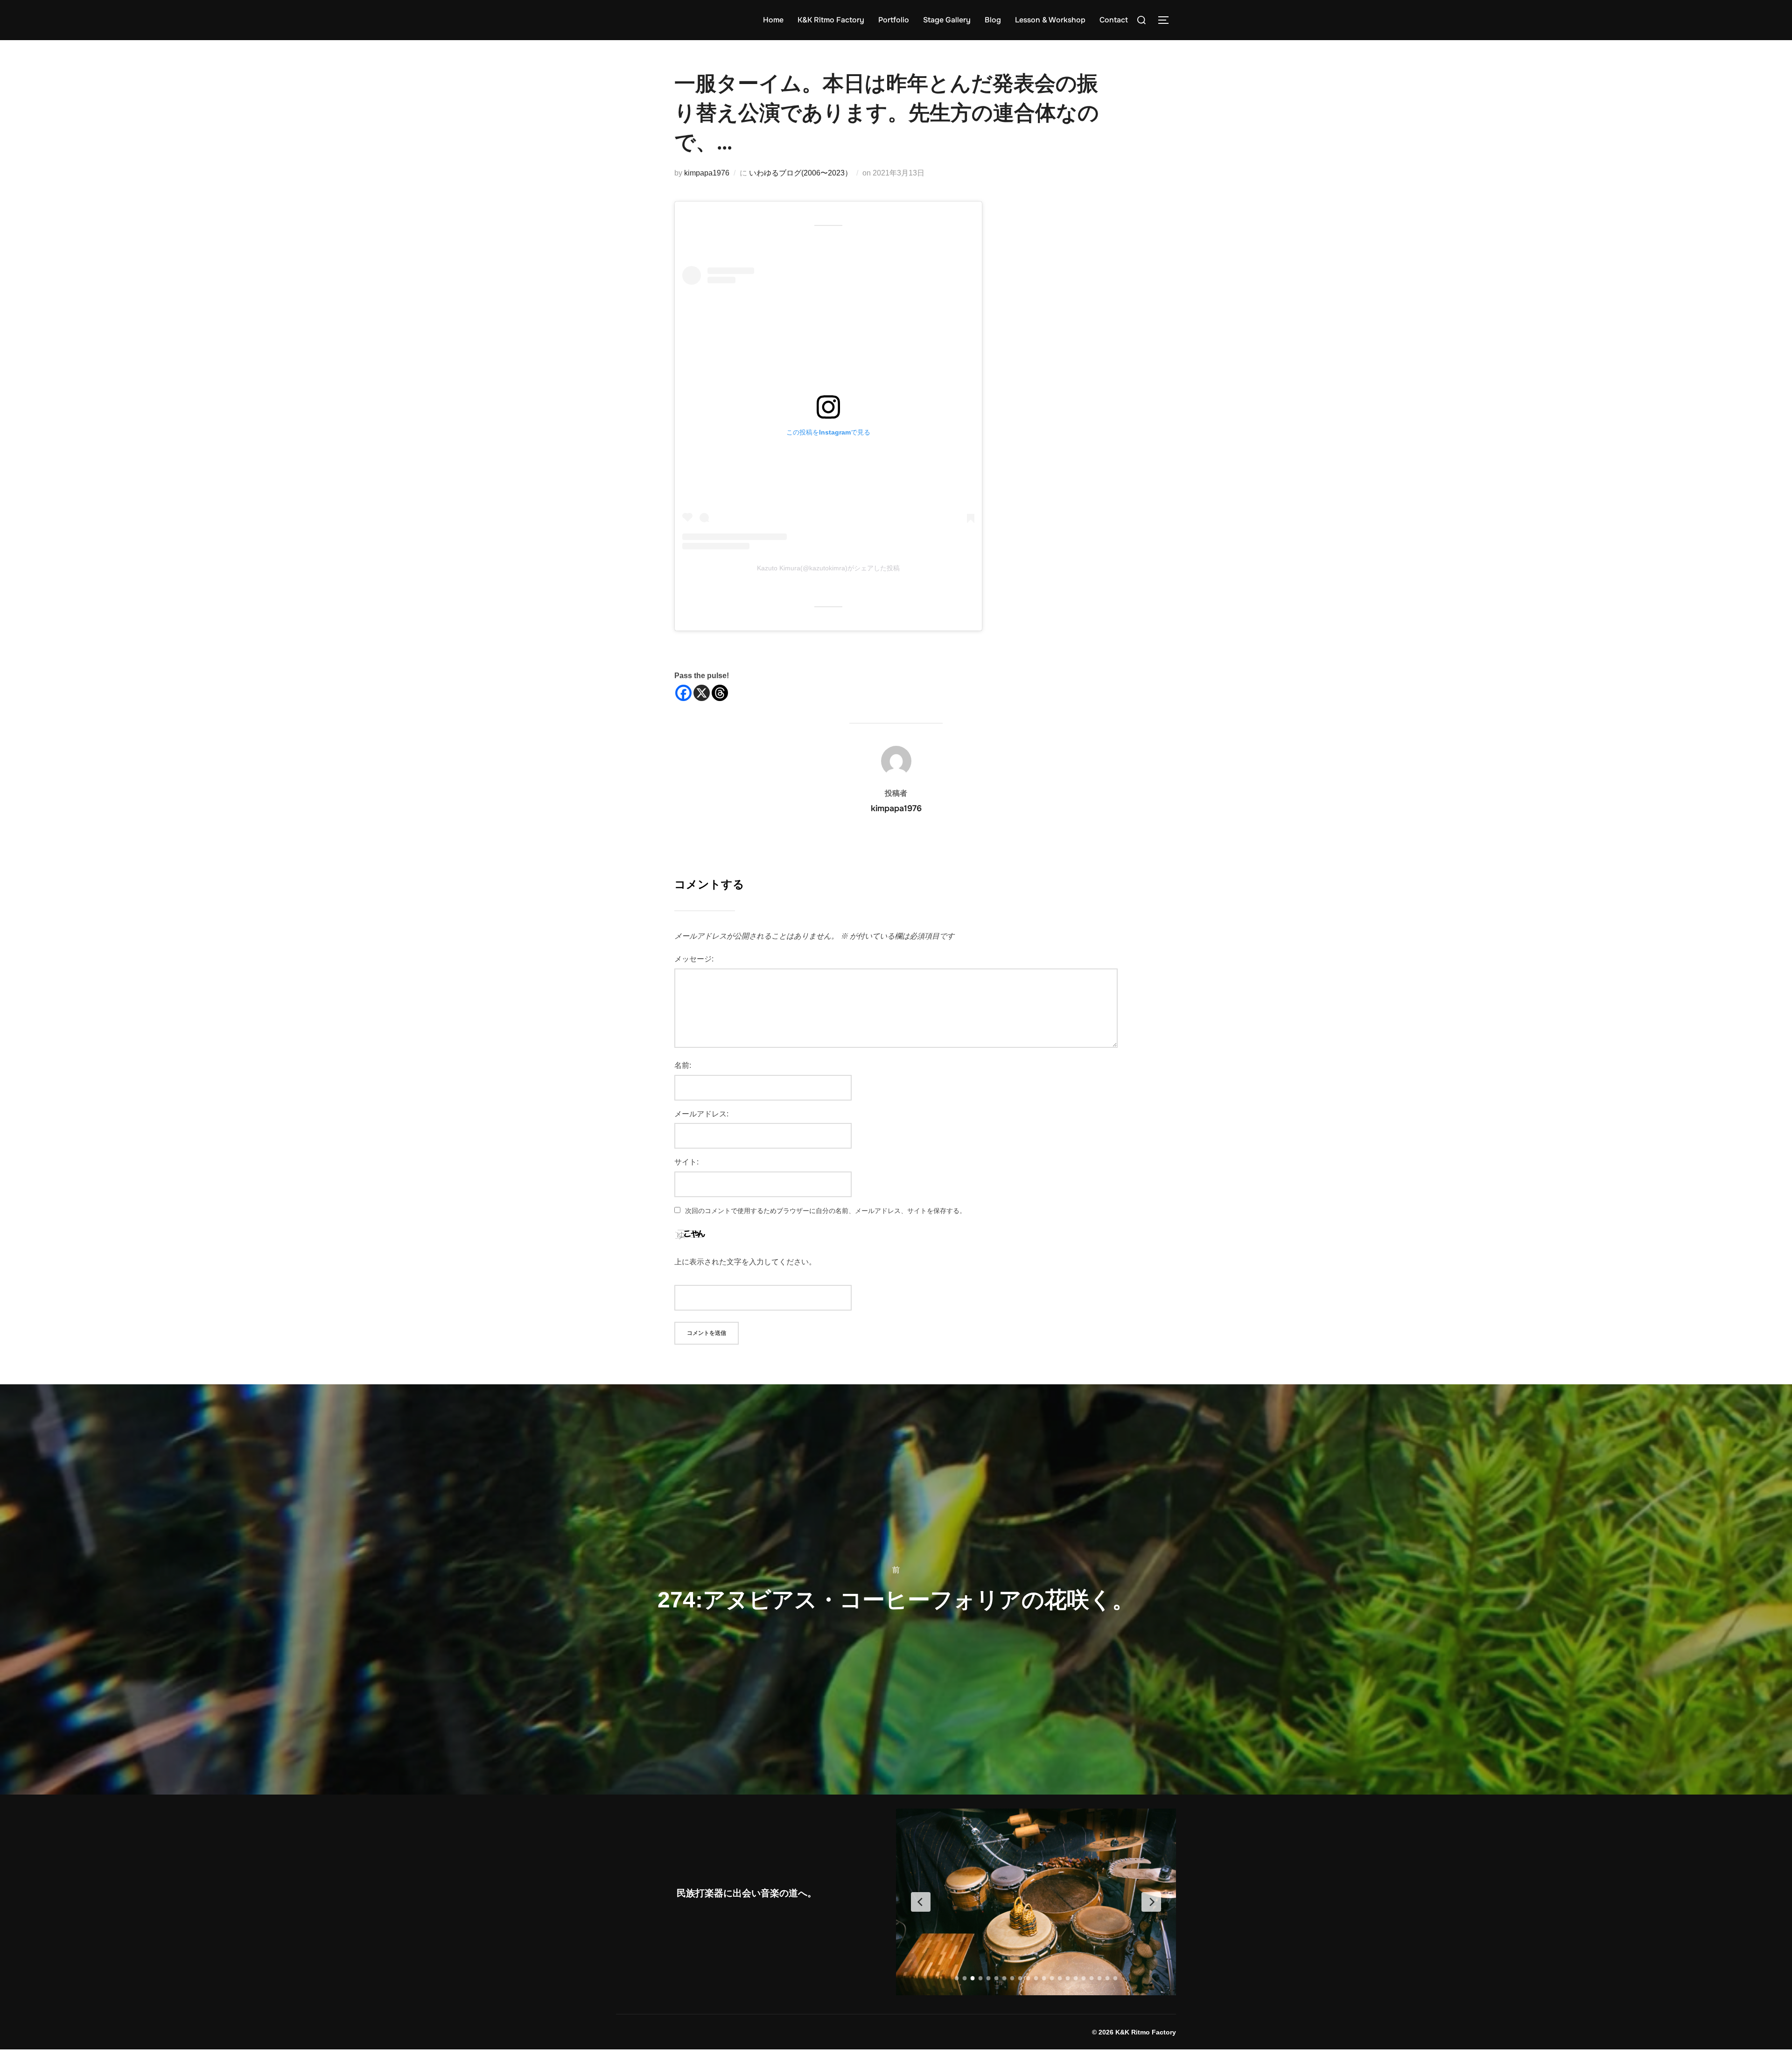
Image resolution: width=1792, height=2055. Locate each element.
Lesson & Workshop (1050, 20)
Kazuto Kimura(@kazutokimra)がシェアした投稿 (828, 568)
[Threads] (720, 693)
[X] (702, 693)
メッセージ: (694, 959)
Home (773, 20)
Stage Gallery (947, 20)
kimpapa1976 (707, 173)
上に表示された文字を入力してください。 (745, 1262)
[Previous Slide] (921, 1902)
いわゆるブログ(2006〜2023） (801, 173)
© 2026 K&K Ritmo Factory (1134, 2032)
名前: (683, 1065)
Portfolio (894, 20)
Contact (1114, 20)
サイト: (686, 1162)
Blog (993, 20)
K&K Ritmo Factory (831, 20)
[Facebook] (683, 693)
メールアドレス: (701, 1114)
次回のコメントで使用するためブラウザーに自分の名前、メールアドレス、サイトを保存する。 (826, 1211)
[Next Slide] (1151, 1902)
